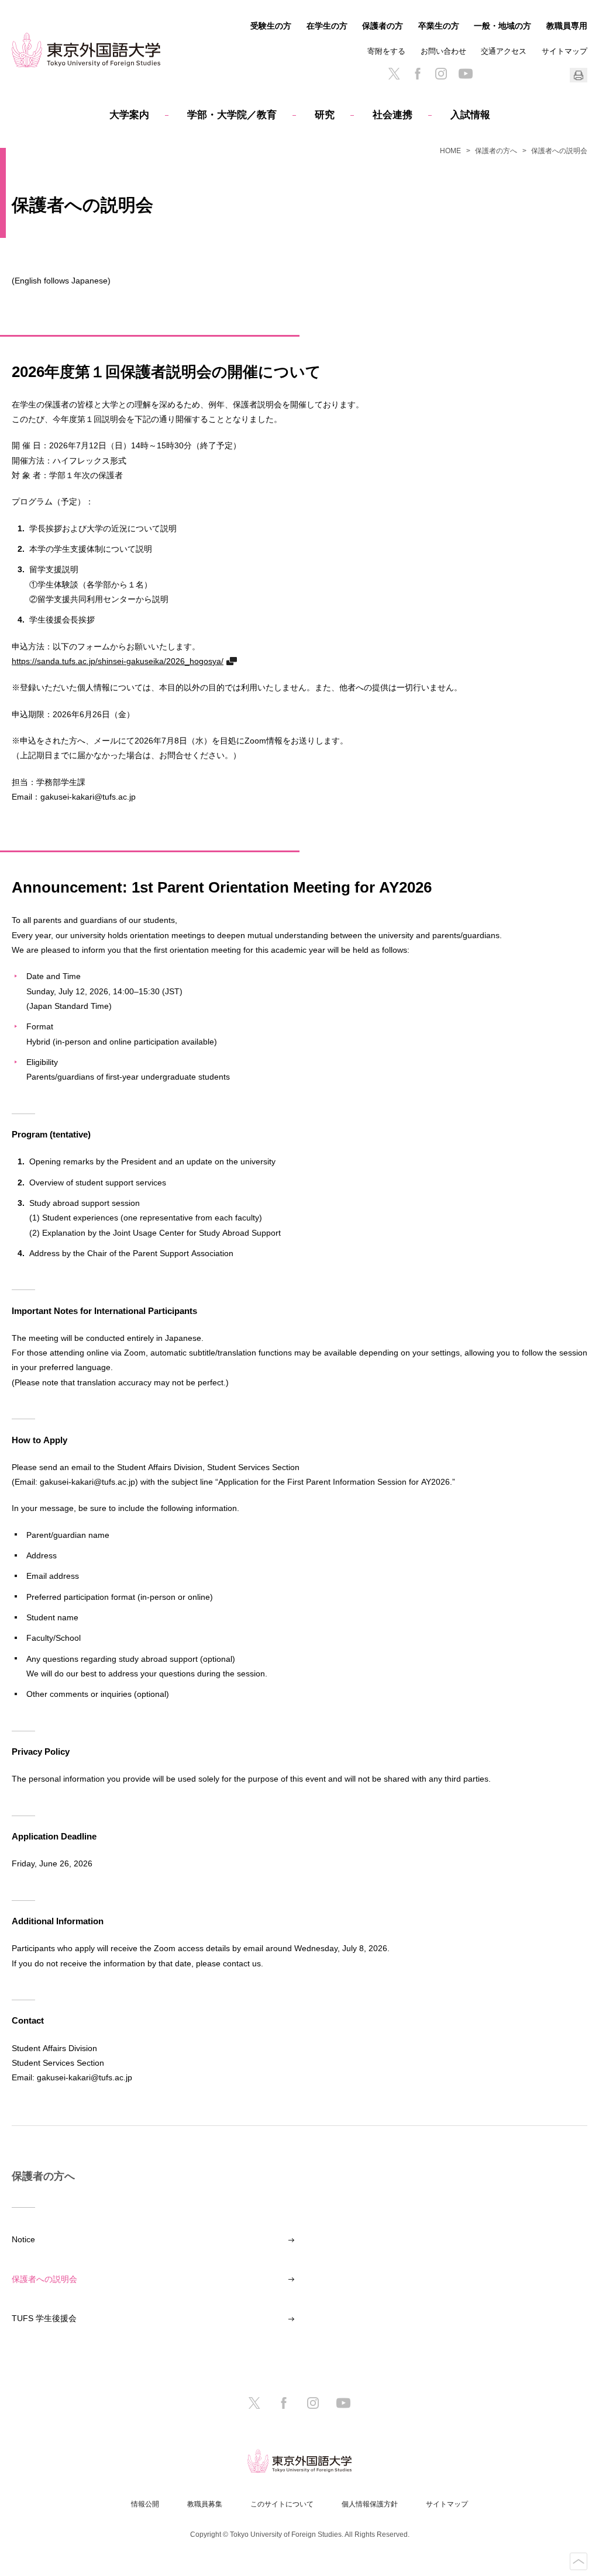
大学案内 (129, 115)
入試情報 (470, 115)
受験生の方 (271, 26)
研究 (325, 115)
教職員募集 (205, 2504)
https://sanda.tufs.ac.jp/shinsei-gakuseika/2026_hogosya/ (118, 661)
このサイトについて (282, 2504)
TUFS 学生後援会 (44, 2318)
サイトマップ (564, 51)
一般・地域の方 (502, 26)
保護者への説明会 (44, 2279)
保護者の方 (383, 26)
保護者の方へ (496, 151)
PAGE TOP (579, 2561)
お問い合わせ (443, 51)
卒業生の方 (439, 26)
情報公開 (145, 2504)
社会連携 (393, 115)
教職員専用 (567, 26)
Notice (23, 2239)
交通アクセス (504, 51)
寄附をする (386, 51)
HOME (450, 151)
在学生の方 (327, 26)
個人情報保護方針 (370, 2504)
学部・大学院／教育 (232, 115)
